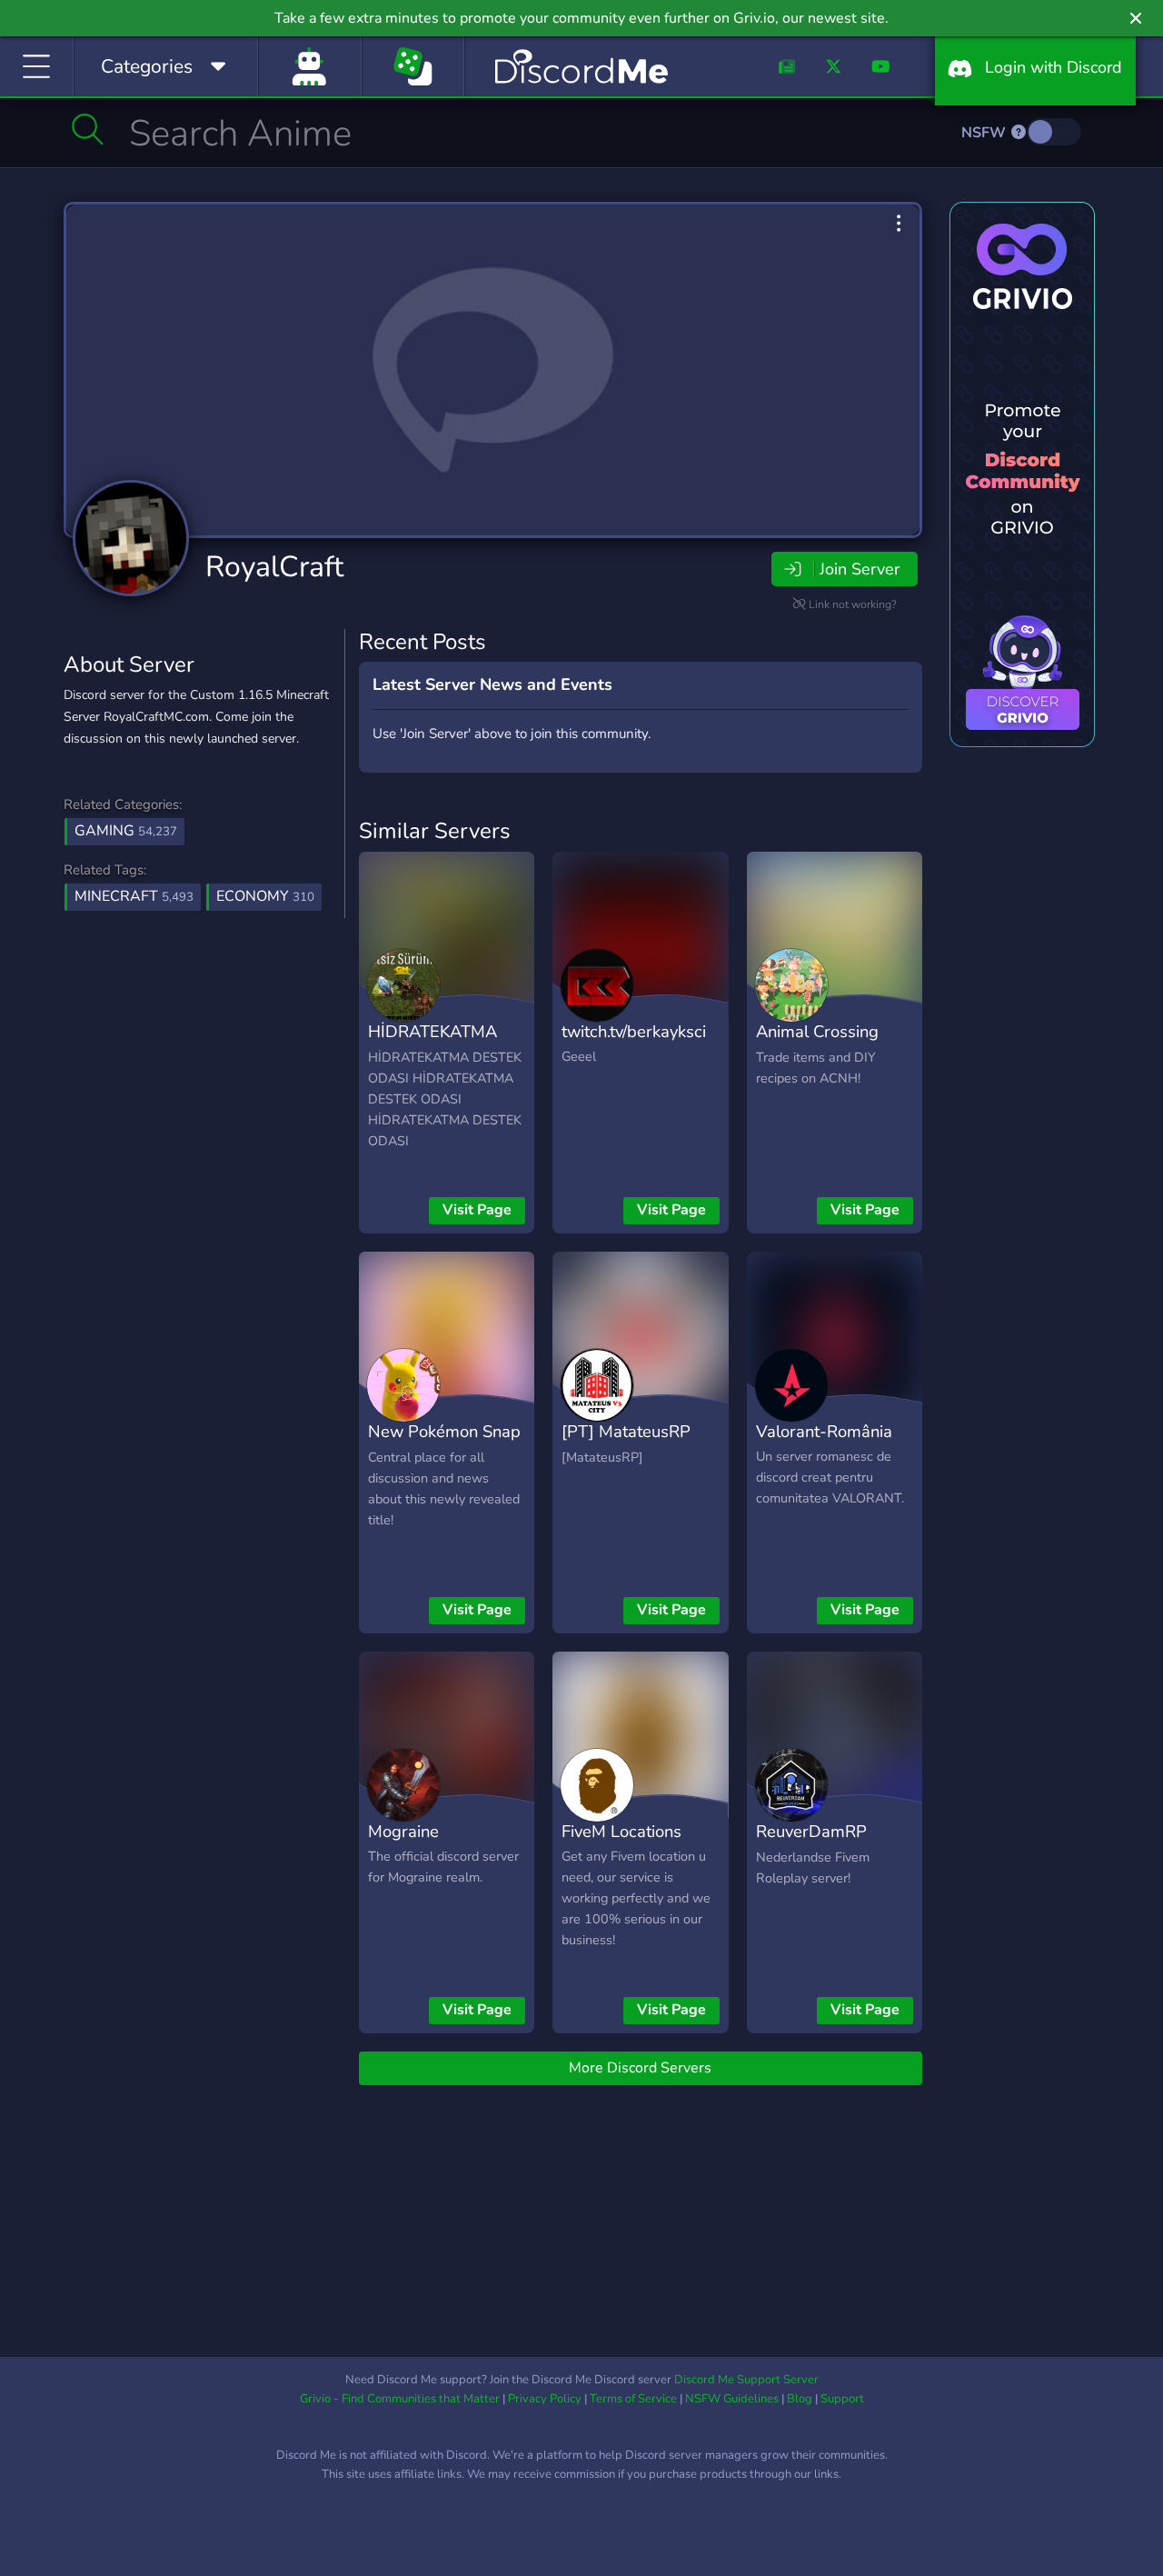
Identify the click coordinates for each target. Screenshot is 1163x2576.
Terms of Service (633, 2399)
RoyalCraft (274, 567)
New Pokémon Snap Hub (444, 1444)
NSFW (985, 133)
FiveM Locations (621, 1831)
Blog (800, 2399)
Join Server (860, 569)
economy (265, 896)
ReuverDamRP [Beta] (811, 1844)
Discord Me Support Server (746, 2380)
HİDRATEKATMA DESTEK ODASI (432, 1044)
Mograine (403, 1831)
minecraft (134, 896)
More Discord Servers (640, 2068)
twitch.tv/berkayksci (634, 1031)
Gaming (126, 831)
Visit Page (477, 1210)
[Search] (88, 129)
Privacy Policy (545, 2399)
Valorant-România (824, 1431)
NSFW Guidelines (732, 2399)
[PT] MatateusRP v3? (626, 1444)
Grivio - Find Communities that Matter (400, 2399)
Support (842, 2399)
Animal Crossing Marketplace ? (817, 1044)
